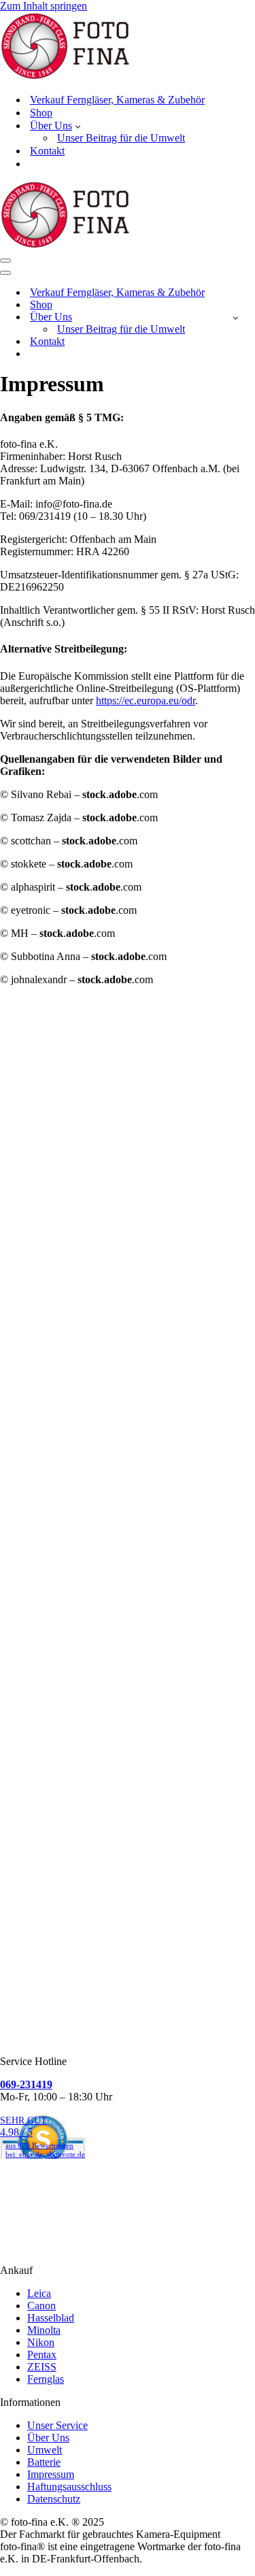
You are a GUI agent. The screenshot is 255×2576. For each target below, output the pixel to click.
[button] (78, 126)
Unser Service (57, 2425)
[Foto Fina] (128, 47)
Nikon (41, 2342)
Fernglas (46, 2379)
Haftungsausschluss (69, 2487)
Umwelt (45, 2450)
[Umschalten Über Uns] (236, 317)
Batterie (44, 2462)
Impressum (51, 2474)
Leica (39, 2293)
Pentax (42, 2355)
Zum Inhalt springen (44, 6)
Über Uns (48, 2438)
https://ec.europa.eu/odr (146, 700)
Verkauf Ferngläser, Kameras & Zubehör (117, 100)
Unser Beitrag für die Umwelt (121, 138)
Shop (41, 113)
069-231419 (26, 2084)
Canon (41, 2306)
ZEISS (42, 2367)
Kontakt (47, 151)
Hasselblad (51, 2318)
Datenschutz (54, 2499)
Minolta (44, 2330)
